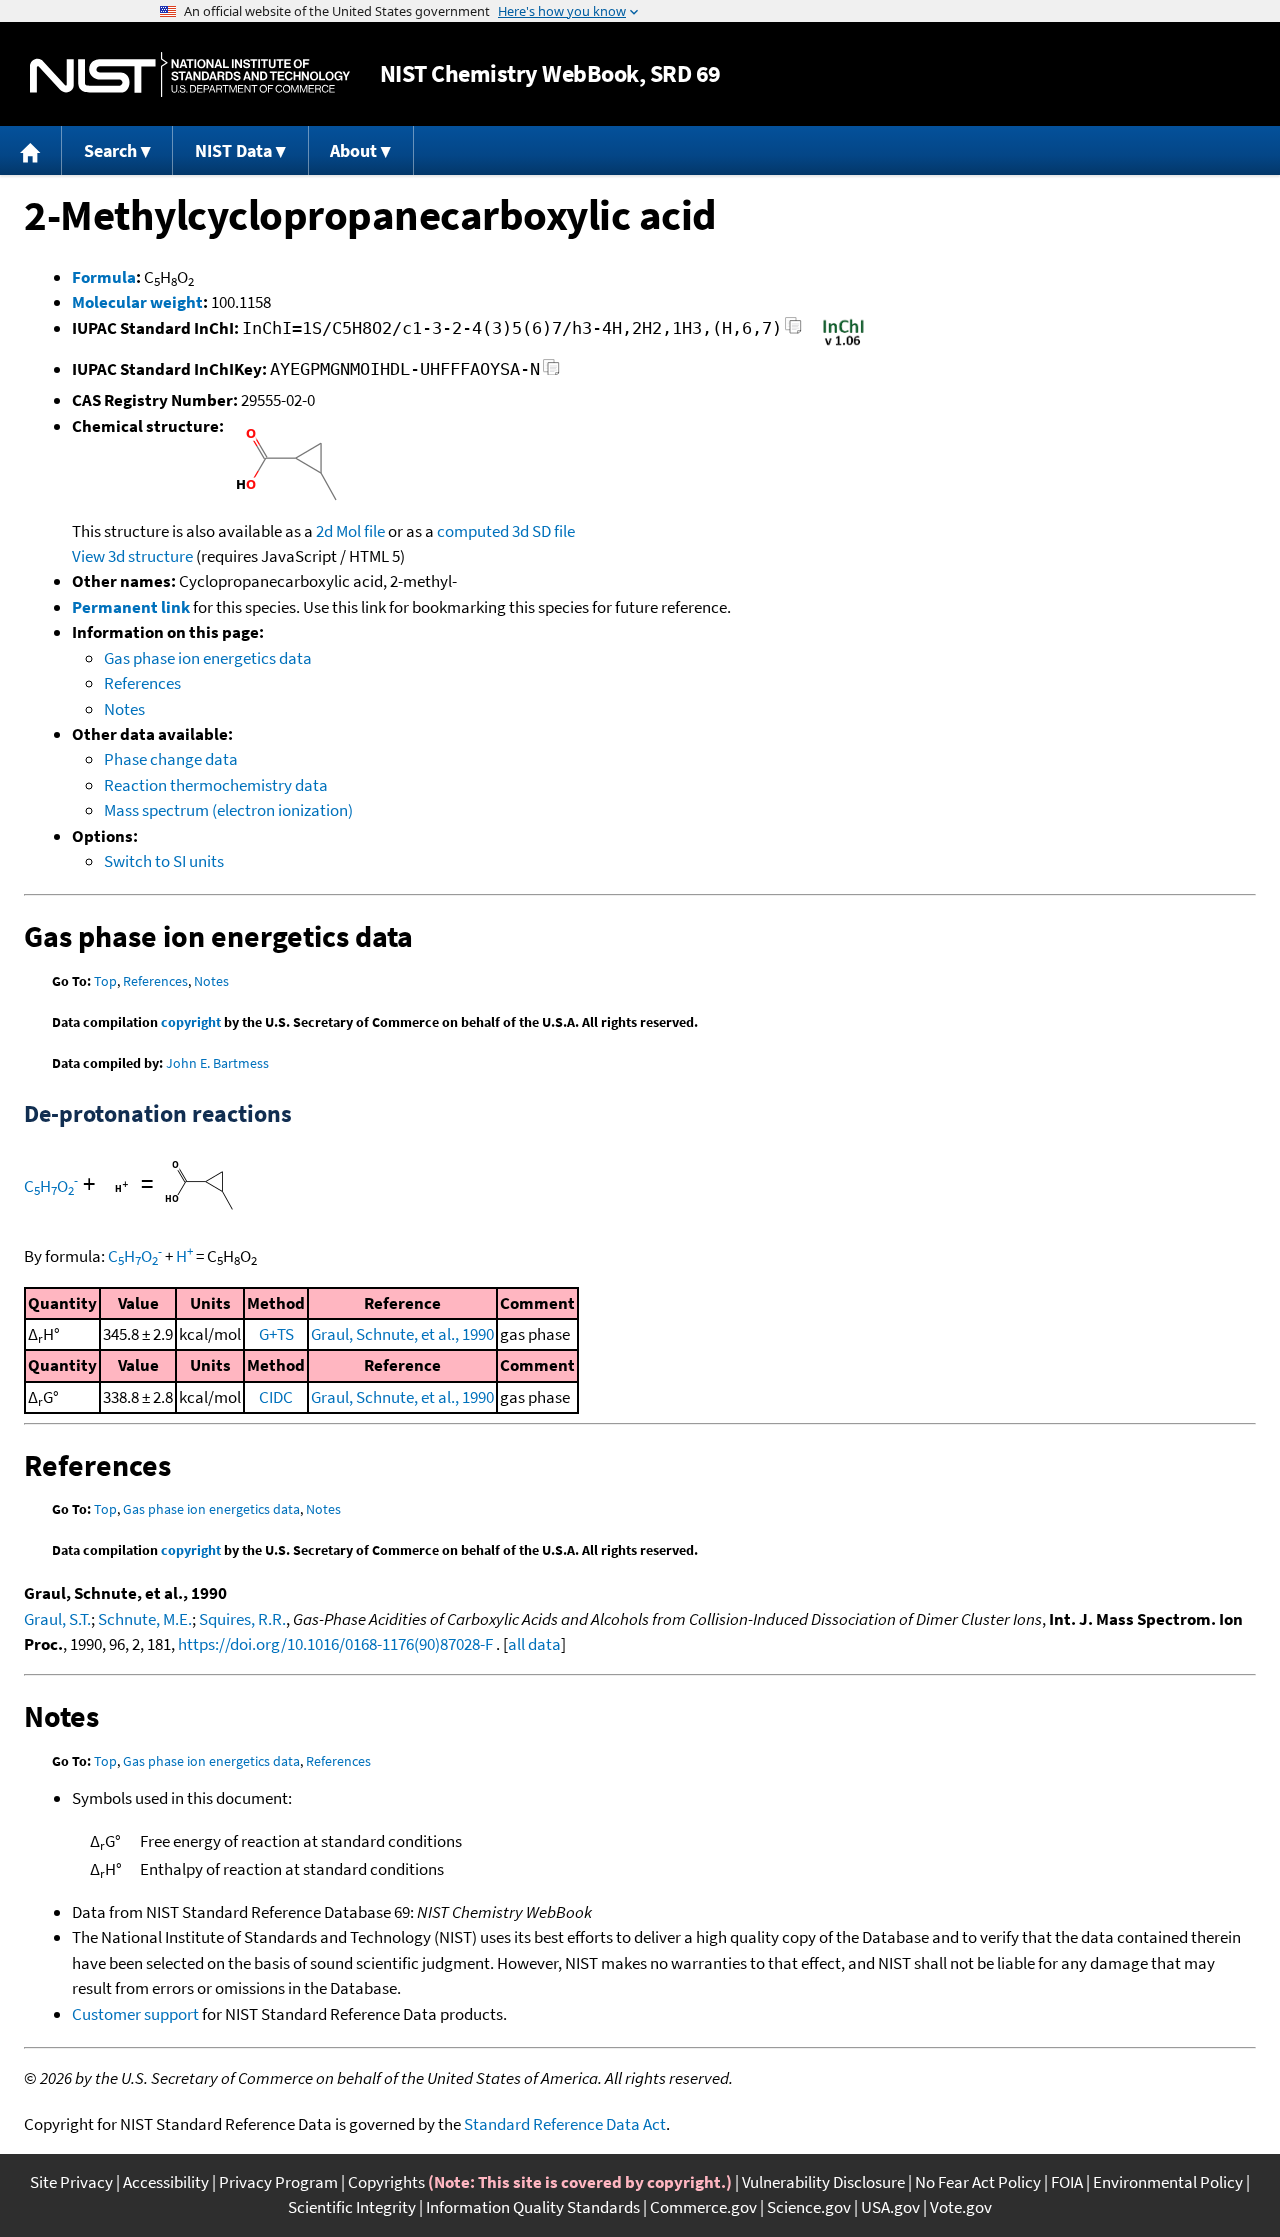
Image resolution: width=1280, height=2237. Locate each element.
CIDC (276, 1397)
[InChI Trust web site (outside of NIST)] (843, 344)
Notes (124, 709)
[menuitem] (31, 150)
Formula (104, 277)
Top (105, 981)
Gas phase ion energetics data (208, 658)
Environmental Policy (1168, 2182)
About (353, 150)
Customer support (135, 2014)
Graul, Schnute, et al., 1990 (402, 1334)
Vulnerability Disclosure (823, 2182)
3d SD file (543, 531)
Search (110, 150)
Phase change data (171, 759)
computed (473, 531)
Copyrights (386, 2182)
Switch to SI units (164, 861)
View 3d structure (132, 556)
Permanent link (131, 607)
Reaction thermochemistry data (216, 785)
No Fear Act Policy (978, 2182)
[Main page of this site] (31, 150)
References (142, 683)
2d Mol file (350, 531)
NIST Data (233, 150)
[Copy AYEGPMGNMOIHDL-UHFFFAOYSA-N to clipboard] (551, 372)
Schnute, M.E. (145, 1619)
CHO (51, 1186)
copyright (191, 1022)
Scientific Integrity (352, 2207)
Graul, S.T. (57, 1619)
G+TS (276, 1334)
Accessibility (166, 2182)
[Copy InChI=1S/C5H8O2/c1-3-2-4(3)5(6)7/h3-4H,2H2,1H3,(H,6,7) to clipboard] (793, 331)
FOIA (1067, 2182)
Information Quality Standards (533, 2207)
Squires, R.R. (242, 1619)
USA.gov (890, 2207)
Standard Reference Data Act (565, 2124)
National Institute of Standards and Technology (190, 74)
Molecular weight (137, 302)
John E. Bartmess (217, 1063)
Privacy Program (278, 2182)
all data (534, 1644)
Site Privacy (71, 2182)
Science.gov (809, 2207)
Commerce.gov (703, 2207)
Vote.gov (961, 2207)
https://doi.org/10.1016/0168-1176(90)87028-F (335, 1644)
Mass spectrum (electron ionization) (228, 810)
